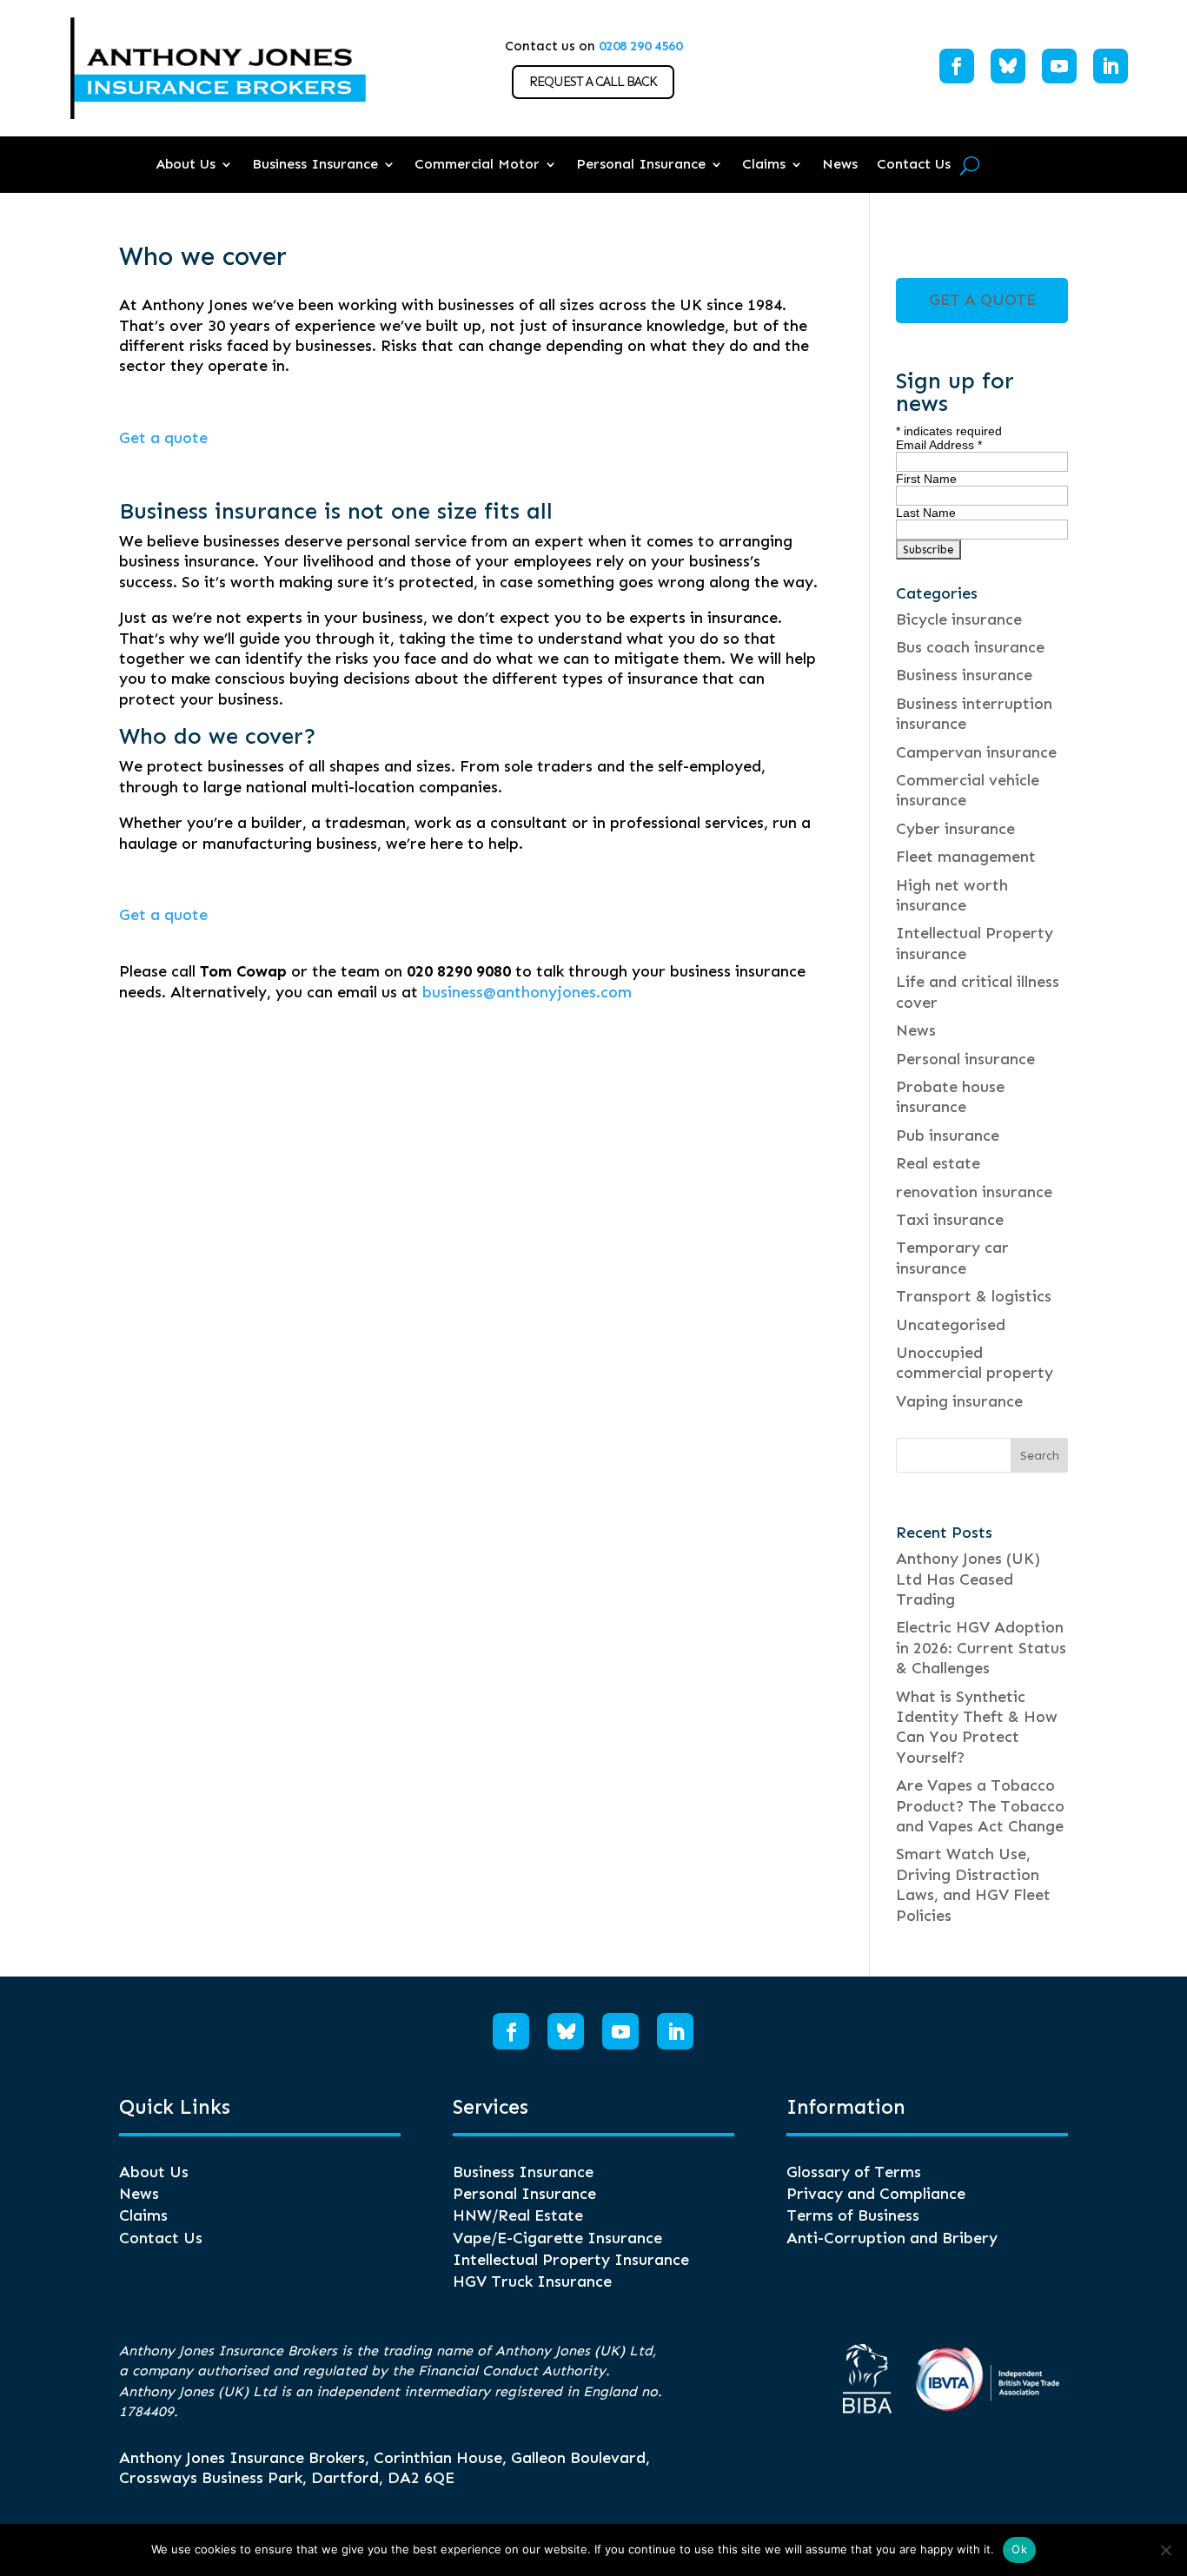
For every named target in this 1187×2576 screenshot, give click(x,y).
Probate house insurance (950, 1097)
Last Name (926, 513)
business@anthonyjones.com (527, 992)
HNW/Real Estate (518, 2215)
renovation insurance (974, 1192)
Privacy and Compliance (876, 2194)
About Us (186, 164)
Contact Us (914, 164)
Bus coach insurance (970, 647)
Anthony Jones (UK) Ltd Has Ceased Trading (968, 1579)
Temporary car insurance (952, 1258)
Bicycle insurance (959, 619)
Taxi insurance (950, 1220)
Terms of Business (853, 2215)
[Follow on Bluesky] (1008, 66)
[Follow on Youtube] (1059, 66)
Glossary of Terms (854, 2172)
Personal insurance (965, 1059)
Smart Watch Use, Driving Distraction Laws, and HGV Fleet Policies (973, 1884)
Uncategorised (951, 1325)
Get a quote (163, 438)
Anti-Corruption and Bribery (892, 2238)
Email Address (939, 445)
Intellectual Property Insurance (571, 2260)
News (840, 164)
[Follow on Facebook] (957, 66)
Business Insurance (315, 164)
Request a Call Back (593, 82)
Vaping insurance (959, 1401)
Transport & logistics (974, 1296)
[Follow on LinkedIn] (1111, 66)
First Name (926, 479)
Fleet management (966, 857)
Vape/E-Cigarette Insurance (557, 2238)
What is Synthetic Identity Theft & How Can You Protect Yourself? (977, 1727)
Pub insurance (948, 1136)
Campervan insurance (976, 752)
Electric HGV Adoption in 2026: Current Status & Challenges (981, 1648)
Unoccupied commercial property (975, 1363)
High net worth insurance (952, 895)
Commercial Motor (477, 164)
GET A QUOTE (982, 300)
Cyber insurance (955, 829)
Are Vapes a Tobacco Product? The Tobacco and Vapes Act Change (980, 1806)
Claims (764, 164)
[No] (1165, 2550)
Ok (1019, 2549)
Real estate (938, 1163)
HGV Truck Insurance (532, 2281)
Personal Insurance (641, 164)
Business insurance (964, 675)
